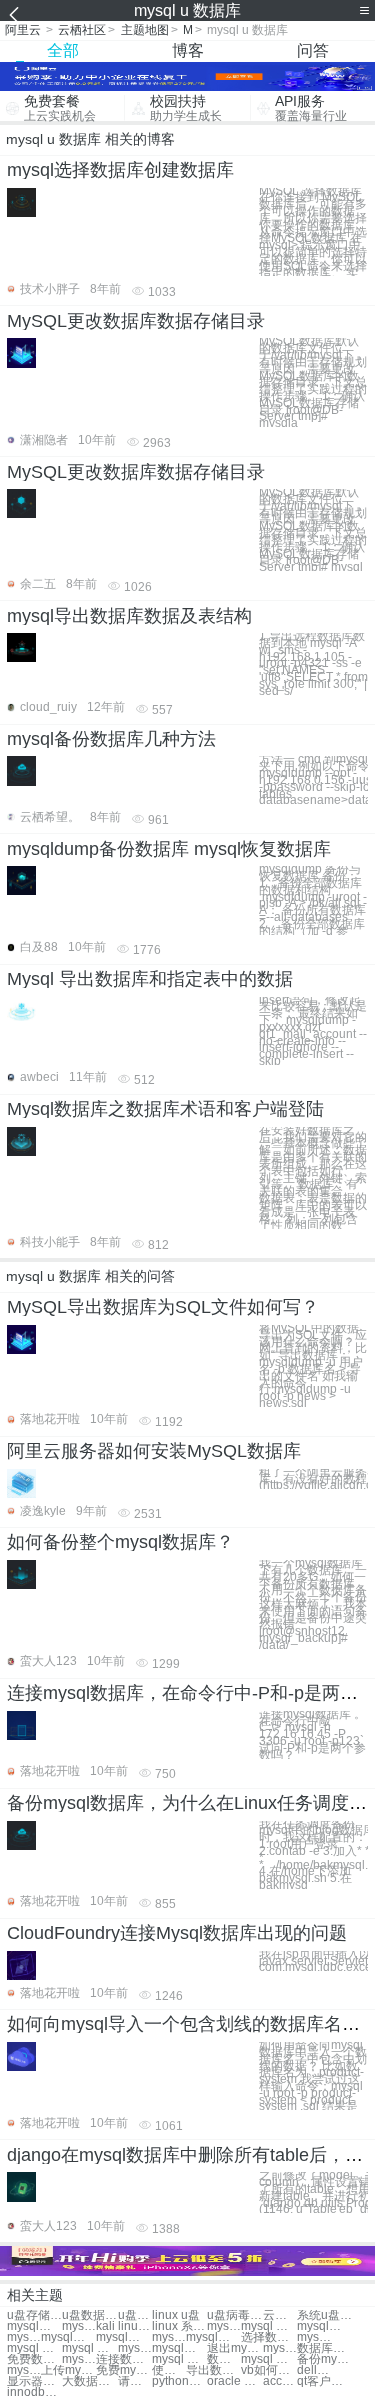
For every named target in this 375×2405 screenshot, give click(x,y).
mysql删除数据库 (169, 2337)
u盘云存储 (135, 2315)
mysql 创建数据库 (268, 2326)
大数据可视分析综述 (89, 2381)
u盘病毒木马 (234, 2315)
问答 (313, 50)
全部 (63, 50)
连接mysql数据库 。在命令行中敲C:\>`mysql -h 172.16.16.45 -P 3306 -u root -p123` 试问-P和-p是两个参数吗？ (312, 1735)
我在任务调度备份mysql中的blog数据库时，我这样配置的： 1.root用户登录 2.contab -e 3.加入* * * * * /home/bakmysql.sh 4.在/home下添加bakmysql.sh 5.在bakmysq (313, 1855)
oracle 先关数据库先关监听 (234, 2381)
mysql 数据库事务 (34, 2348)
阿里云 (23, 30)
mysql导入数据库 (68, 2337)
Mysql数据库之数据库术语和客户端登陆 (165, 1109)
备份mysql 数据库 (324, 2359)
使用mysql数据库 (169, 2370)
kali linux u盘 (123, 2326)
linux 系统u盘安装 (179, 2326)
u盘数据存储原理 (89, 2315)
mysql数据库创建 (324, 2326)
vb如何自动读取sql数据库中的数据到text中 (268, 2370)
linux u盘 (176, 2315)
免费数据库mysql (34, 2359)
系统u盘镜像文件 (324, 2315)
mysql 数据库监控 (24, 2337)
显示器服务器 (34, 2381)
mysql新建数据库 (224, 2326)
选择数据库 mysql (268, 2337)
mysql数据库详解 (179, 2348)
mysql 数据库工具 (179, 2359)
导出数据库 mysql (213, 2370)
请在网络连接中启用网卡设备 (135, 2381)
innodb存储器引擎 (34, 2392)
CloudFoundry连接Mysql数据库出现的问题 (177, 1933)
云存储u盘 (280, 2315)
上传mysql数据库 (68, 2370)
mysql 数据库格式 (280, 2348)
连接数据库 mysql (123, 2359)
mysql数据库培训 (213, 2337)
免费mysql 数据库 (123, 2370)
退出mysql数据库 (234, 2348)
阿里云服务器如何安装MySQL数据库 (154, 1451)
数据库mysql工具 (224, 2359)
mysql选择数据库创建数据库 (120, 170)
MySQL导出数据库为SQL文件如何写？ (163, 1307)
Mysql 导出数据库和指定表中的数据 (150, 979)
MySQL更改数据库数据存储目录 (136, 321)
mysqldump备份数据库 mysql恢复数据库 (169, 849)
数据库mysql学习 (324, 2348)
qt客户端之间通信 (324, 2381)
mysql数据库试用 (24, 2370)
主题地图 (145, 30)
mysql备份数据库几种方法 (111, 739)
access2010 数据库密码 (280, 2381)
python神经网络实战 (179, 2381)
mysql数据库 (34, 2326)
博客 (188, 50)
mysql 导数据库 (89, 2348)
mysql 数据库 (79, 2326)
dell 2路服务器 (314, 2370)
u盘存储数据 (34, 2315)
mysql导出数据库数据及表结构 (129, 616)
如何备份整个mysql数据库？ (120, 1542)
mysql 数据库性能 (314, 2337)
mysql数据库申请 (135, 2348)
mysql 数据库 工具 (268, 2359)
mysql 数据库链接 (79, 2359)
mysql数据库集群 (123, 2337)
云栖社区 (82, 30)
